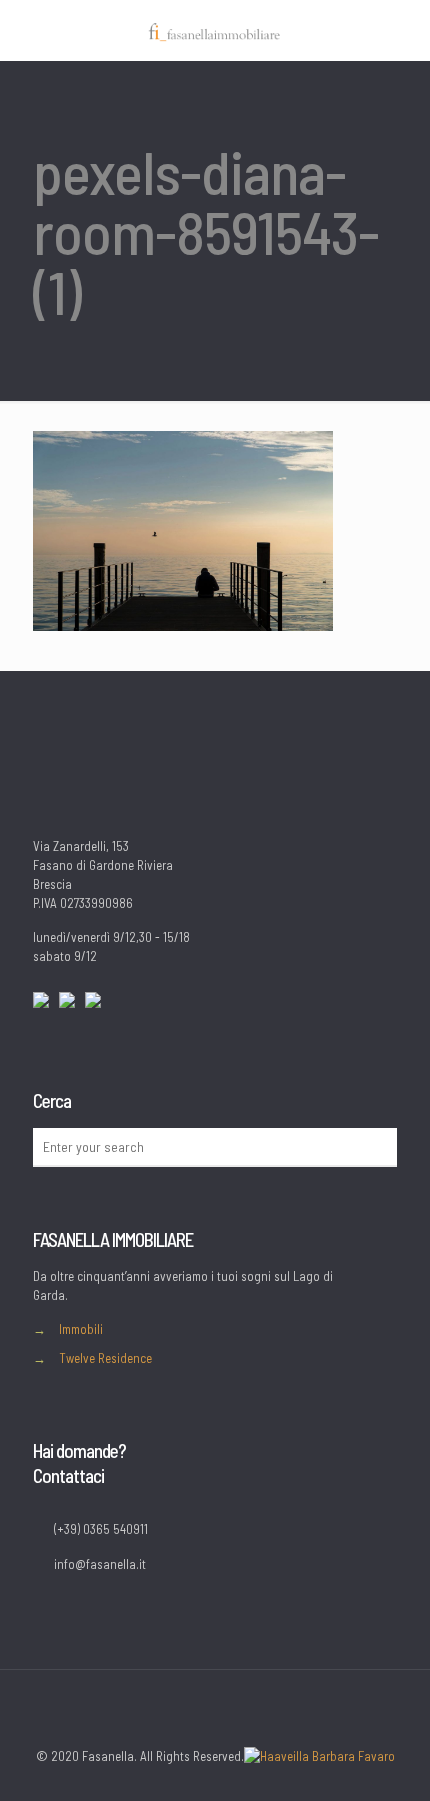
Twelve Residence (105, 1358)
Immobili (81, 1329)
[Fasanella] (215, 30)
